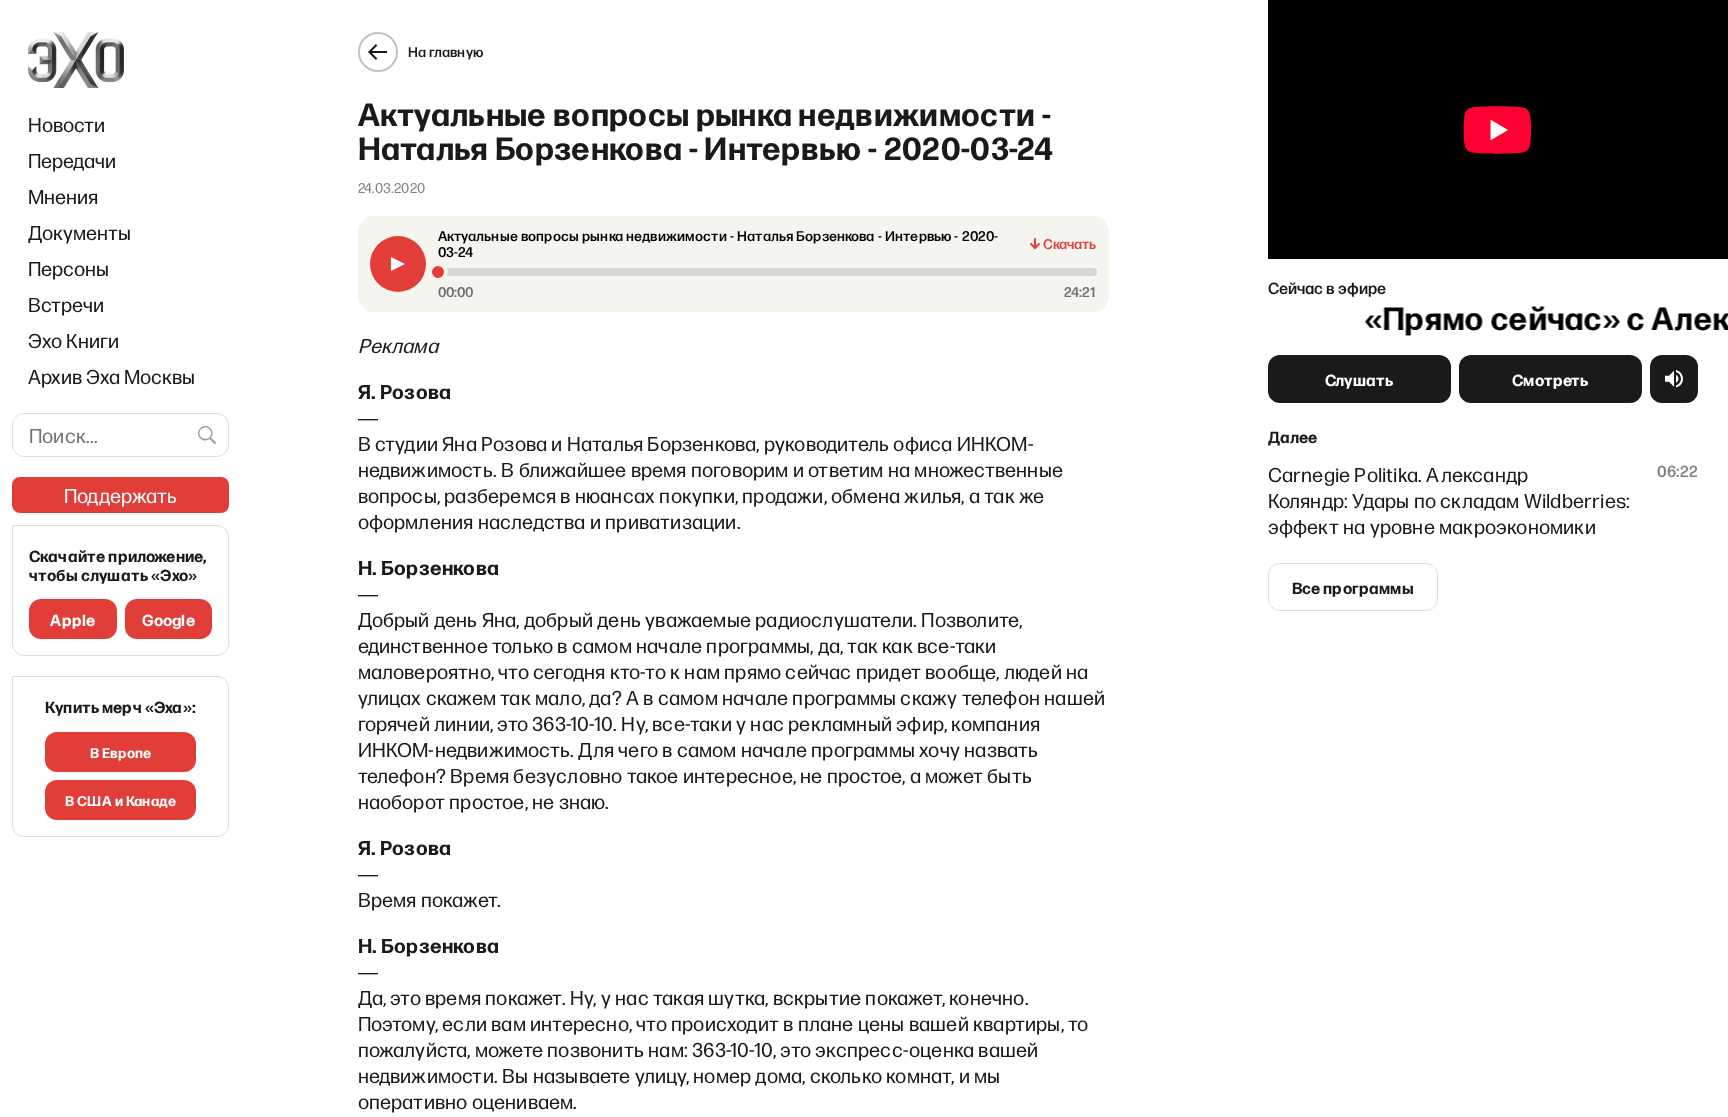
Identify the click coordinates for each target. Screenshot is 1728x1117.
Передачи (72, 160)
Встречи (66, 304)
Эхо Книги (73, 340)
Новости (66, 124)
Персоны (68, 268)
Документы (79, 232)
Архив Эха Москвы (111, 376)
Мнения (63, 196)
